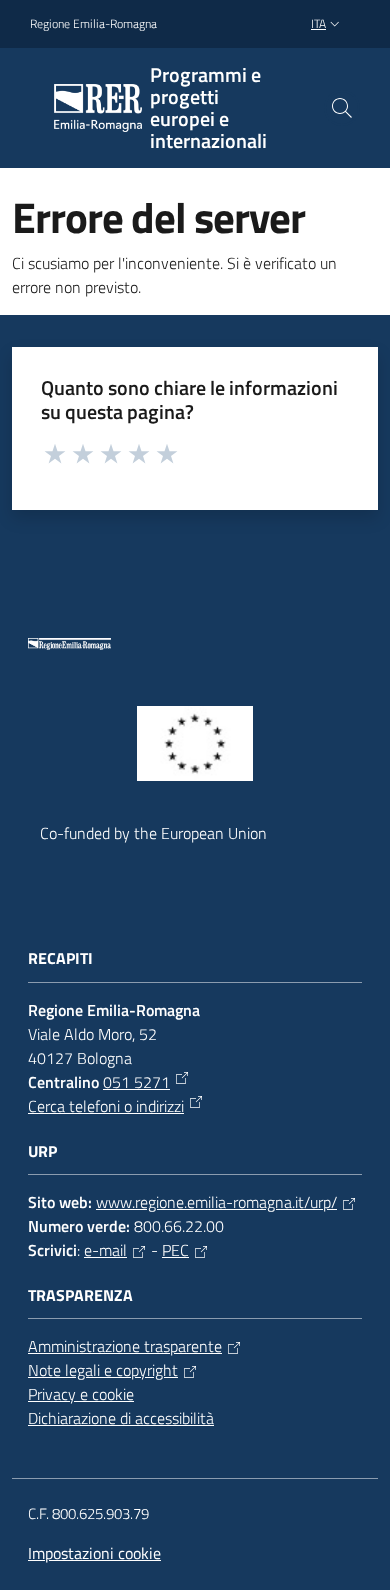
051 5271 (136, 1082)
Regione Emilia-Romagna (93, 24)
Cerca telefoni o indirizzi (106, 1106)
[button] (342, 108)
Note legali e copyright (103, 1370)
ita (318, 23)
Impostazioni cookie (94, 1553)
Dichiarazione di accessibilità (121, 1418)
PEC (175, 1250)
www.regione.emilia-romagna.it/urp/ (216, 1202)
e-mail (105, 1250)
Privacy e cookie (81, 1394)
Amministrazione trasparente (125, 1346)
